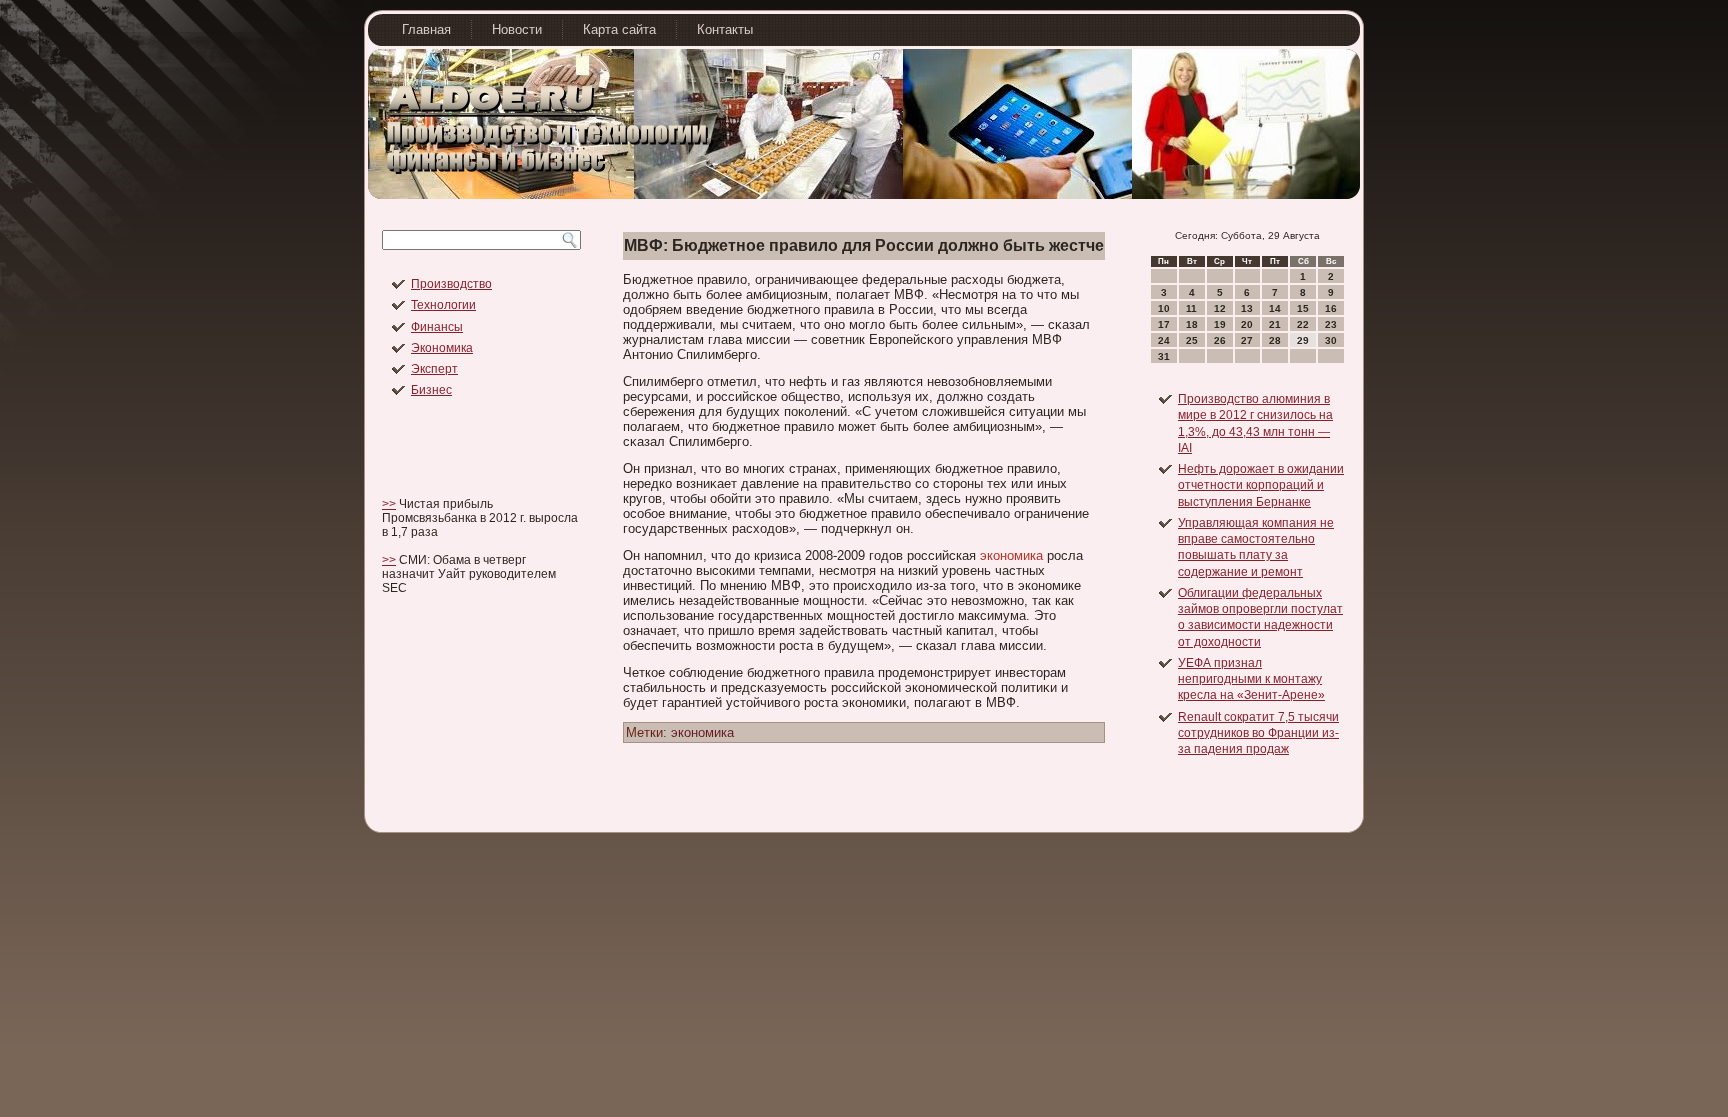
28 (1275, 340)
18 (1192, 324)
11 (1191, 308)
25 (1192, 340)
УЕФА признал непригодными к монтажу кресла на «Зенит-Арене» (1251, 679)
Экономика (442, 348)
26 (1220, 340)
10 (1164, 308)
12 (1220, 308)
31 (1164, 356)
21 (1275, 324)
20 (1247, 324)
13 (1247, 308)
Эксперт (434, 369)
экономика (1011, 555)
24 (1164, 340)
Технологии (443, 305)
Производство (451, 284)
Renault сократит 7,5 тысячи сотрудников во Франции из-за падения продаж (1258, 733)
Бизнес (431, 390)
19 (1220, 324)
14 (1275, 308)
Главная (426, 29)
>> (389, 504)
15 (1303, 308)
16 (1331, 308)
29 (1303, 340)
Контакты (725, 29)
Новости (517, 29)
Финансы (437, 327)
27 (1247, 340)
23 (1331, 324)
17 (1164, 324)
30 (1331, 340)
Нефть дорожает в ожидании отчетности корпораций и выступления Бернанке (1261, 485)
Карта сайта (619, 29)
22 (1303, 324)
